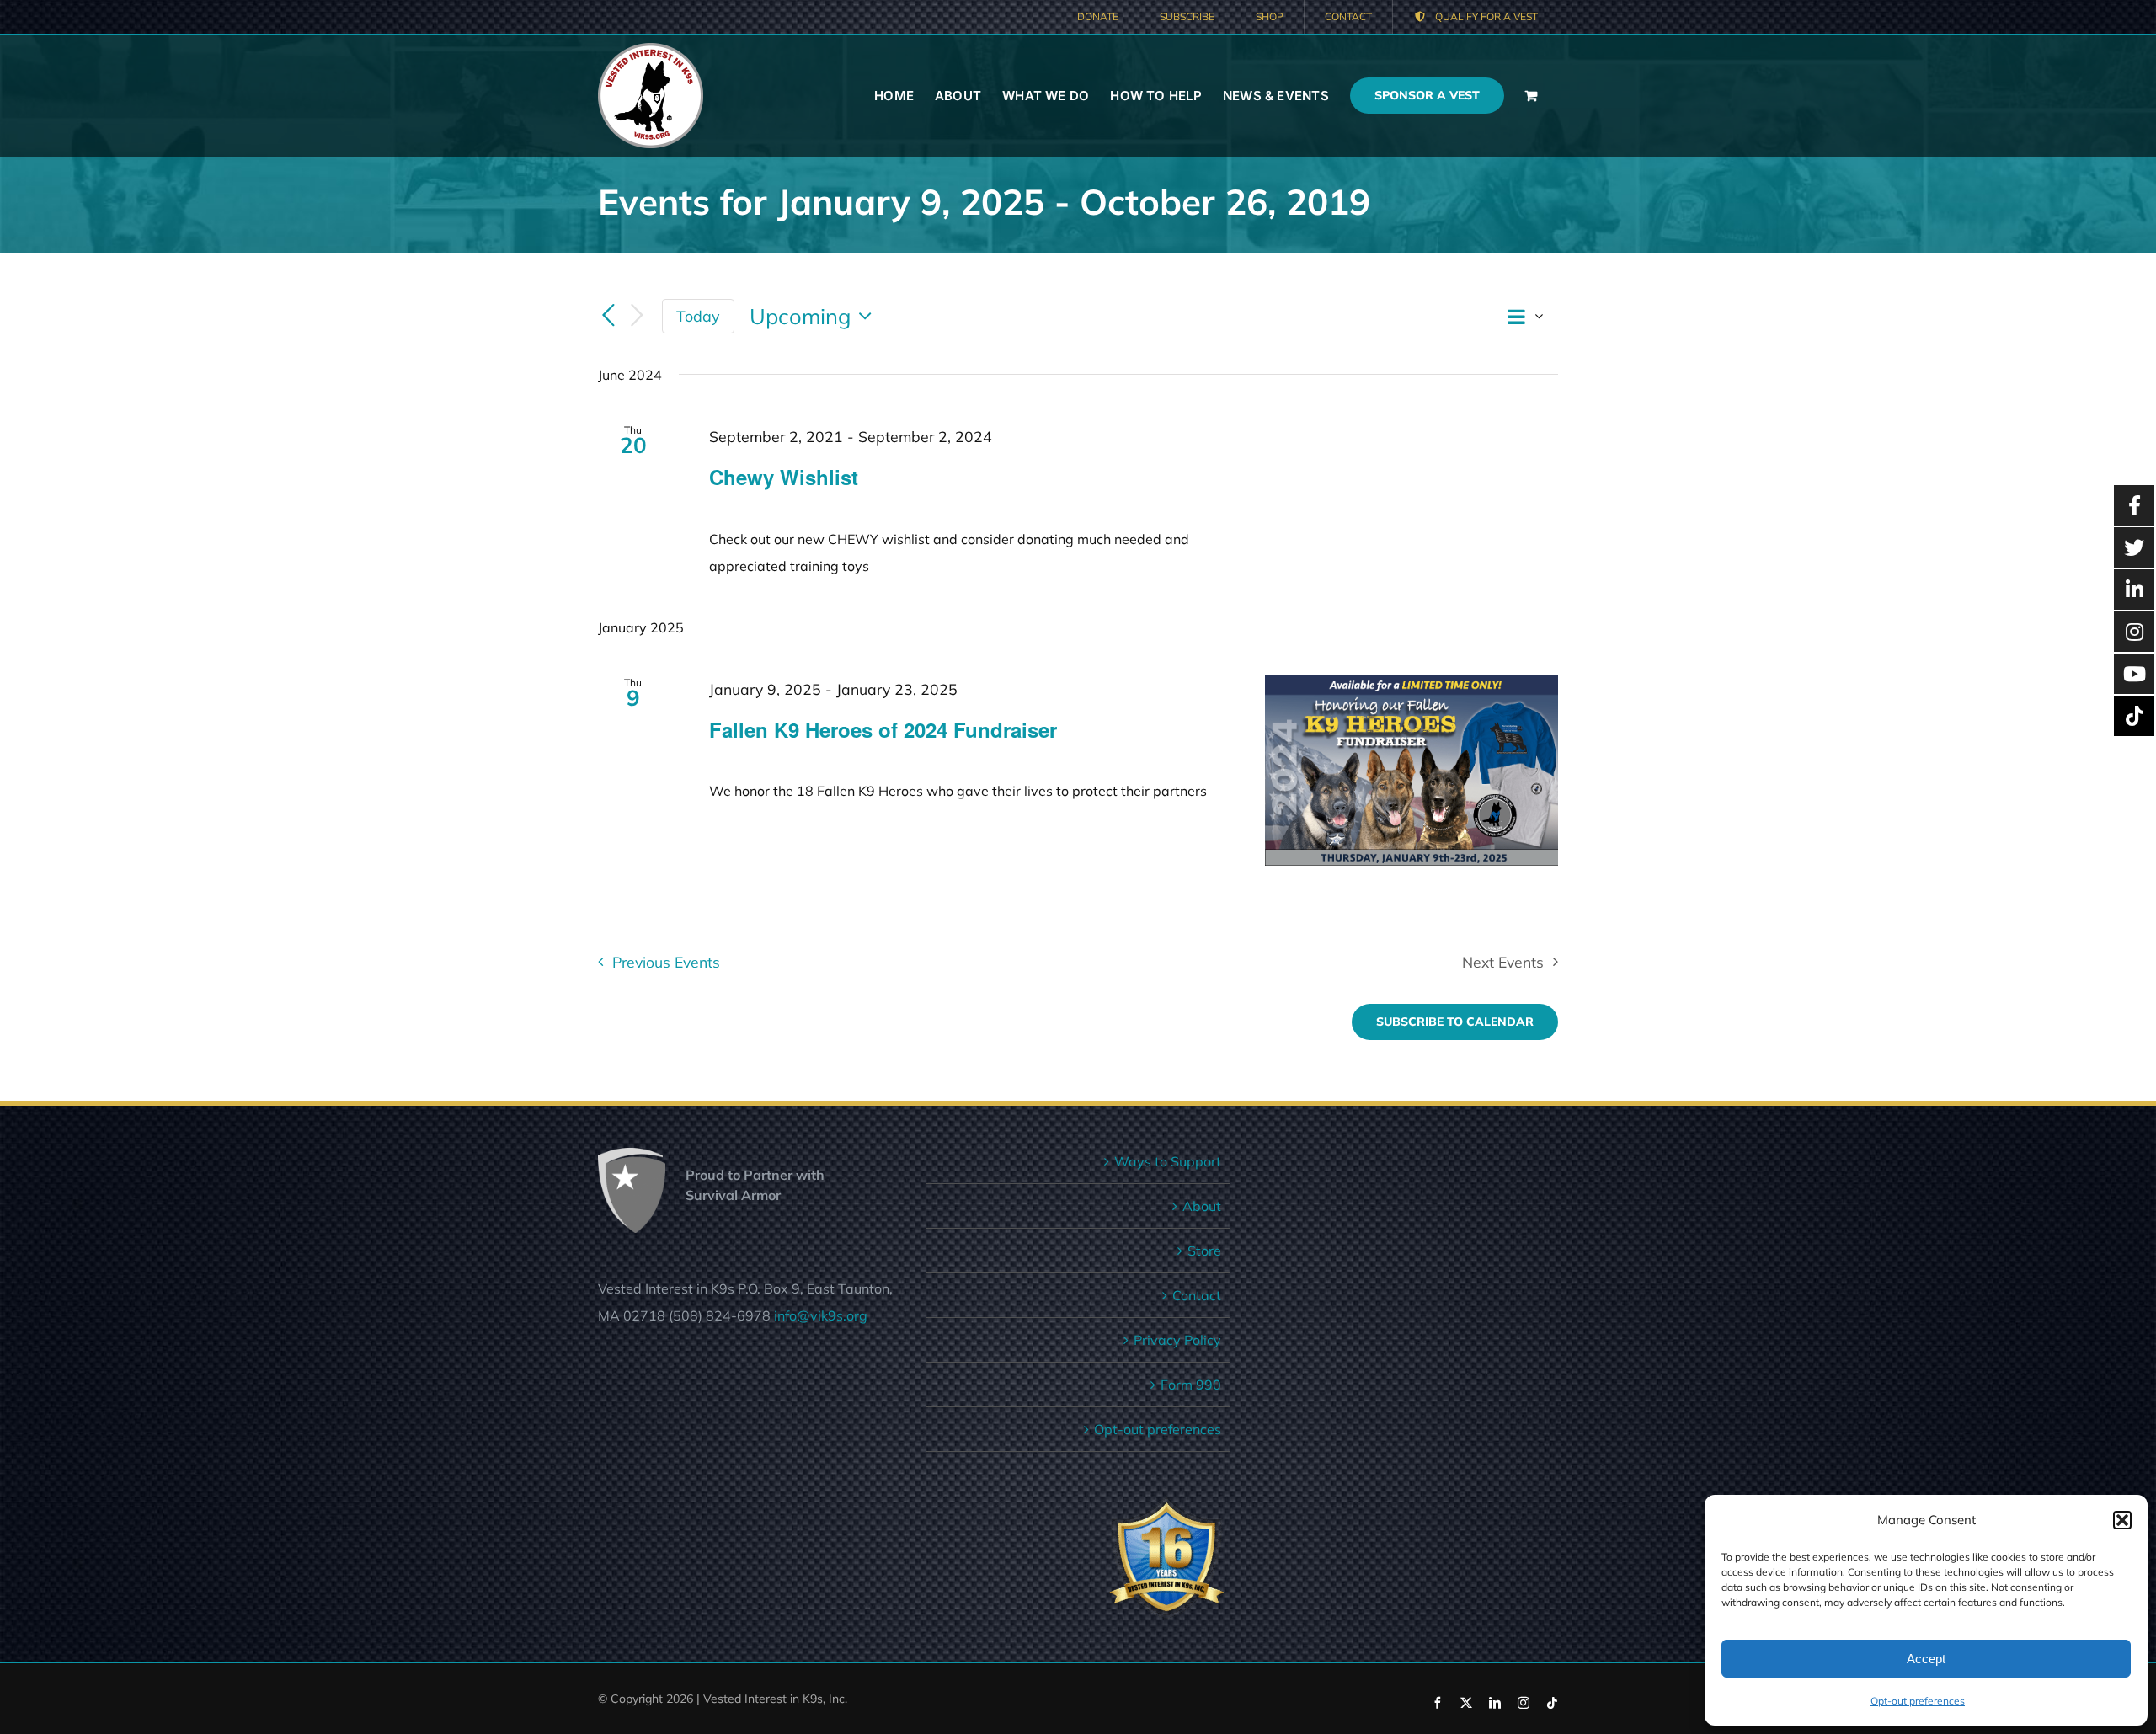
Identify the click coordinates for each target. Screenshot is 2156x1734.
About (1202, 1206)
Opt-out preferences (1918, 1701)
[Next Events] (637, 316)
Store (1204, 1251)
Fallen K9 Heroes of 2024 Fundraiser (883, 729)
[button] (2122, 1520)
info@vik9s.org (821, 1315)
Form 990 (1191, 1385)
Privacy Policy (1177, 1340)
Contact (1197, 1295)
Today (698, 316)
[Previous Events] (608, 317)
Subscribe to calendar (1455, 1022)
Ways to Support (1168, 1161)
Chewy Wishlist (784, 477)
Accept (1926, 1659)
